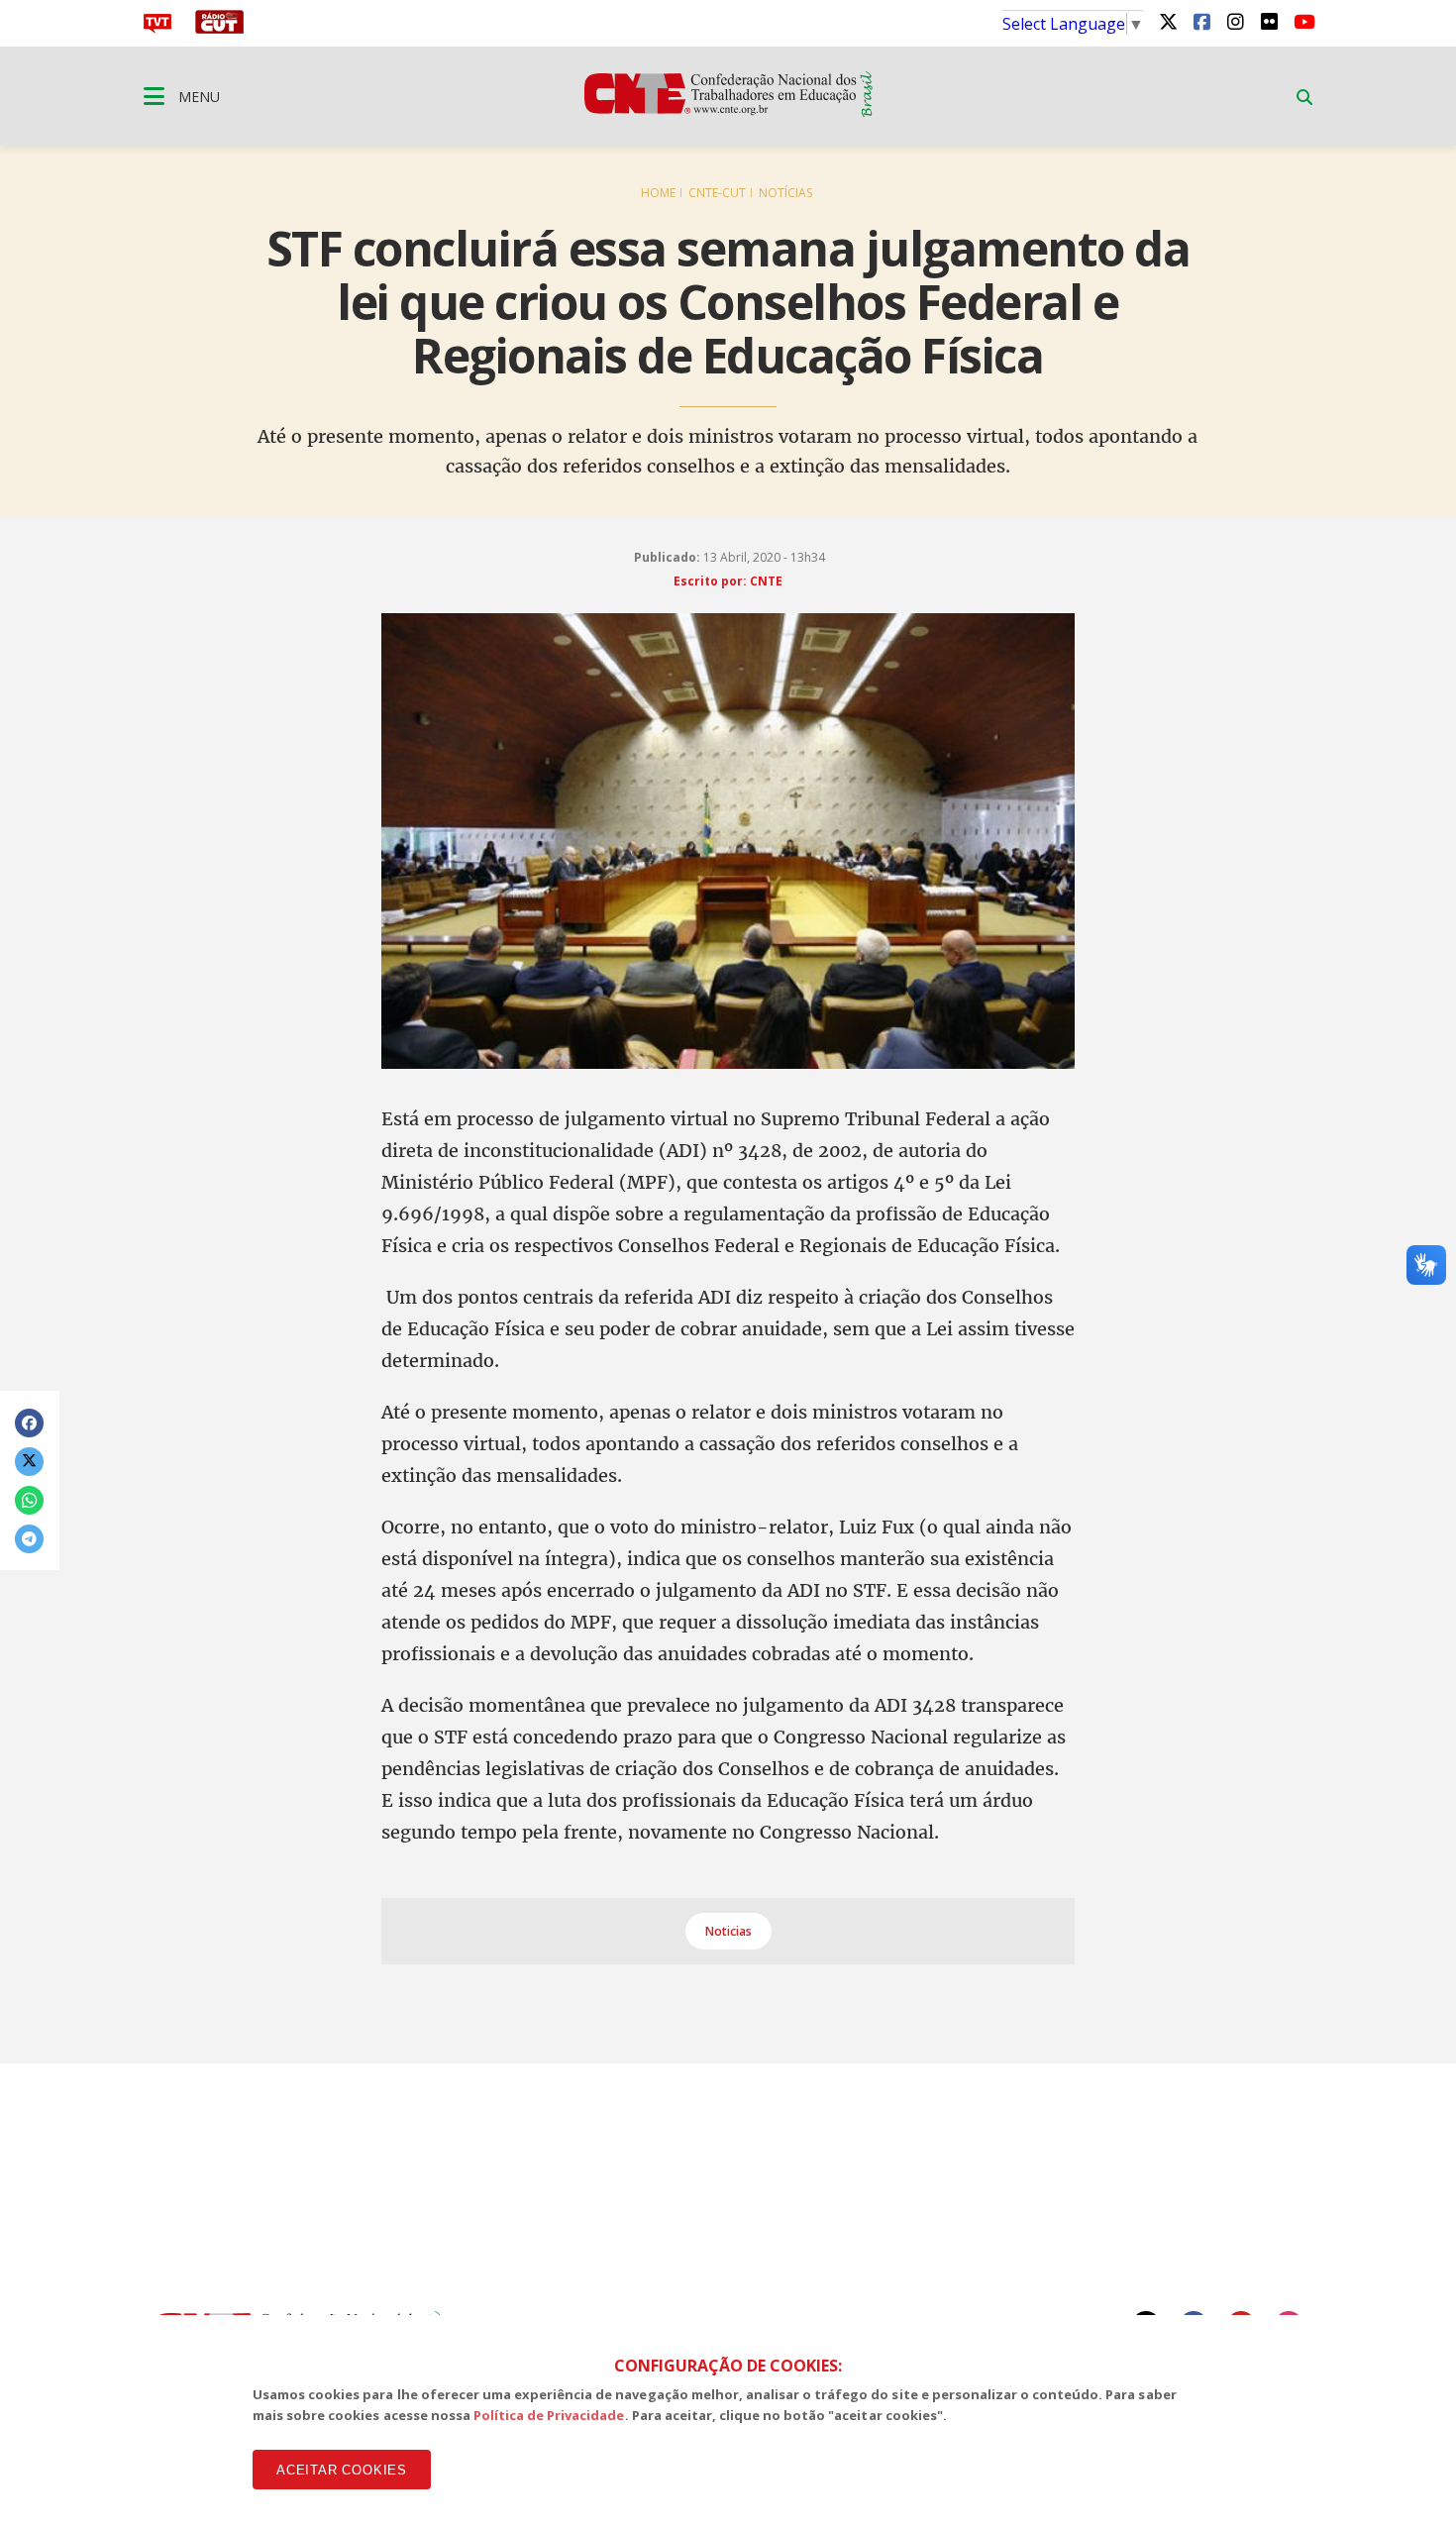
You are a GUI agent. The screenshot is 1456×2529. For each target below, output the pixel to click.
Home (658, 193)
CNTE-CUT (717, 193)
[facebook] (1201, 21)
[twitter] (1168, 21)
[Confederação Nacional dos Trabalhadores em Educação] (728, 111)
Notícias (785, 193)
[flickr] (1269, 21)
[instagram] (1235, 21)
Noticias (728, 1931)
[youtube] (1302, 21)
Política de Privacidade (549, 2415)
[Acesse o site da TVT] (157, 28)
